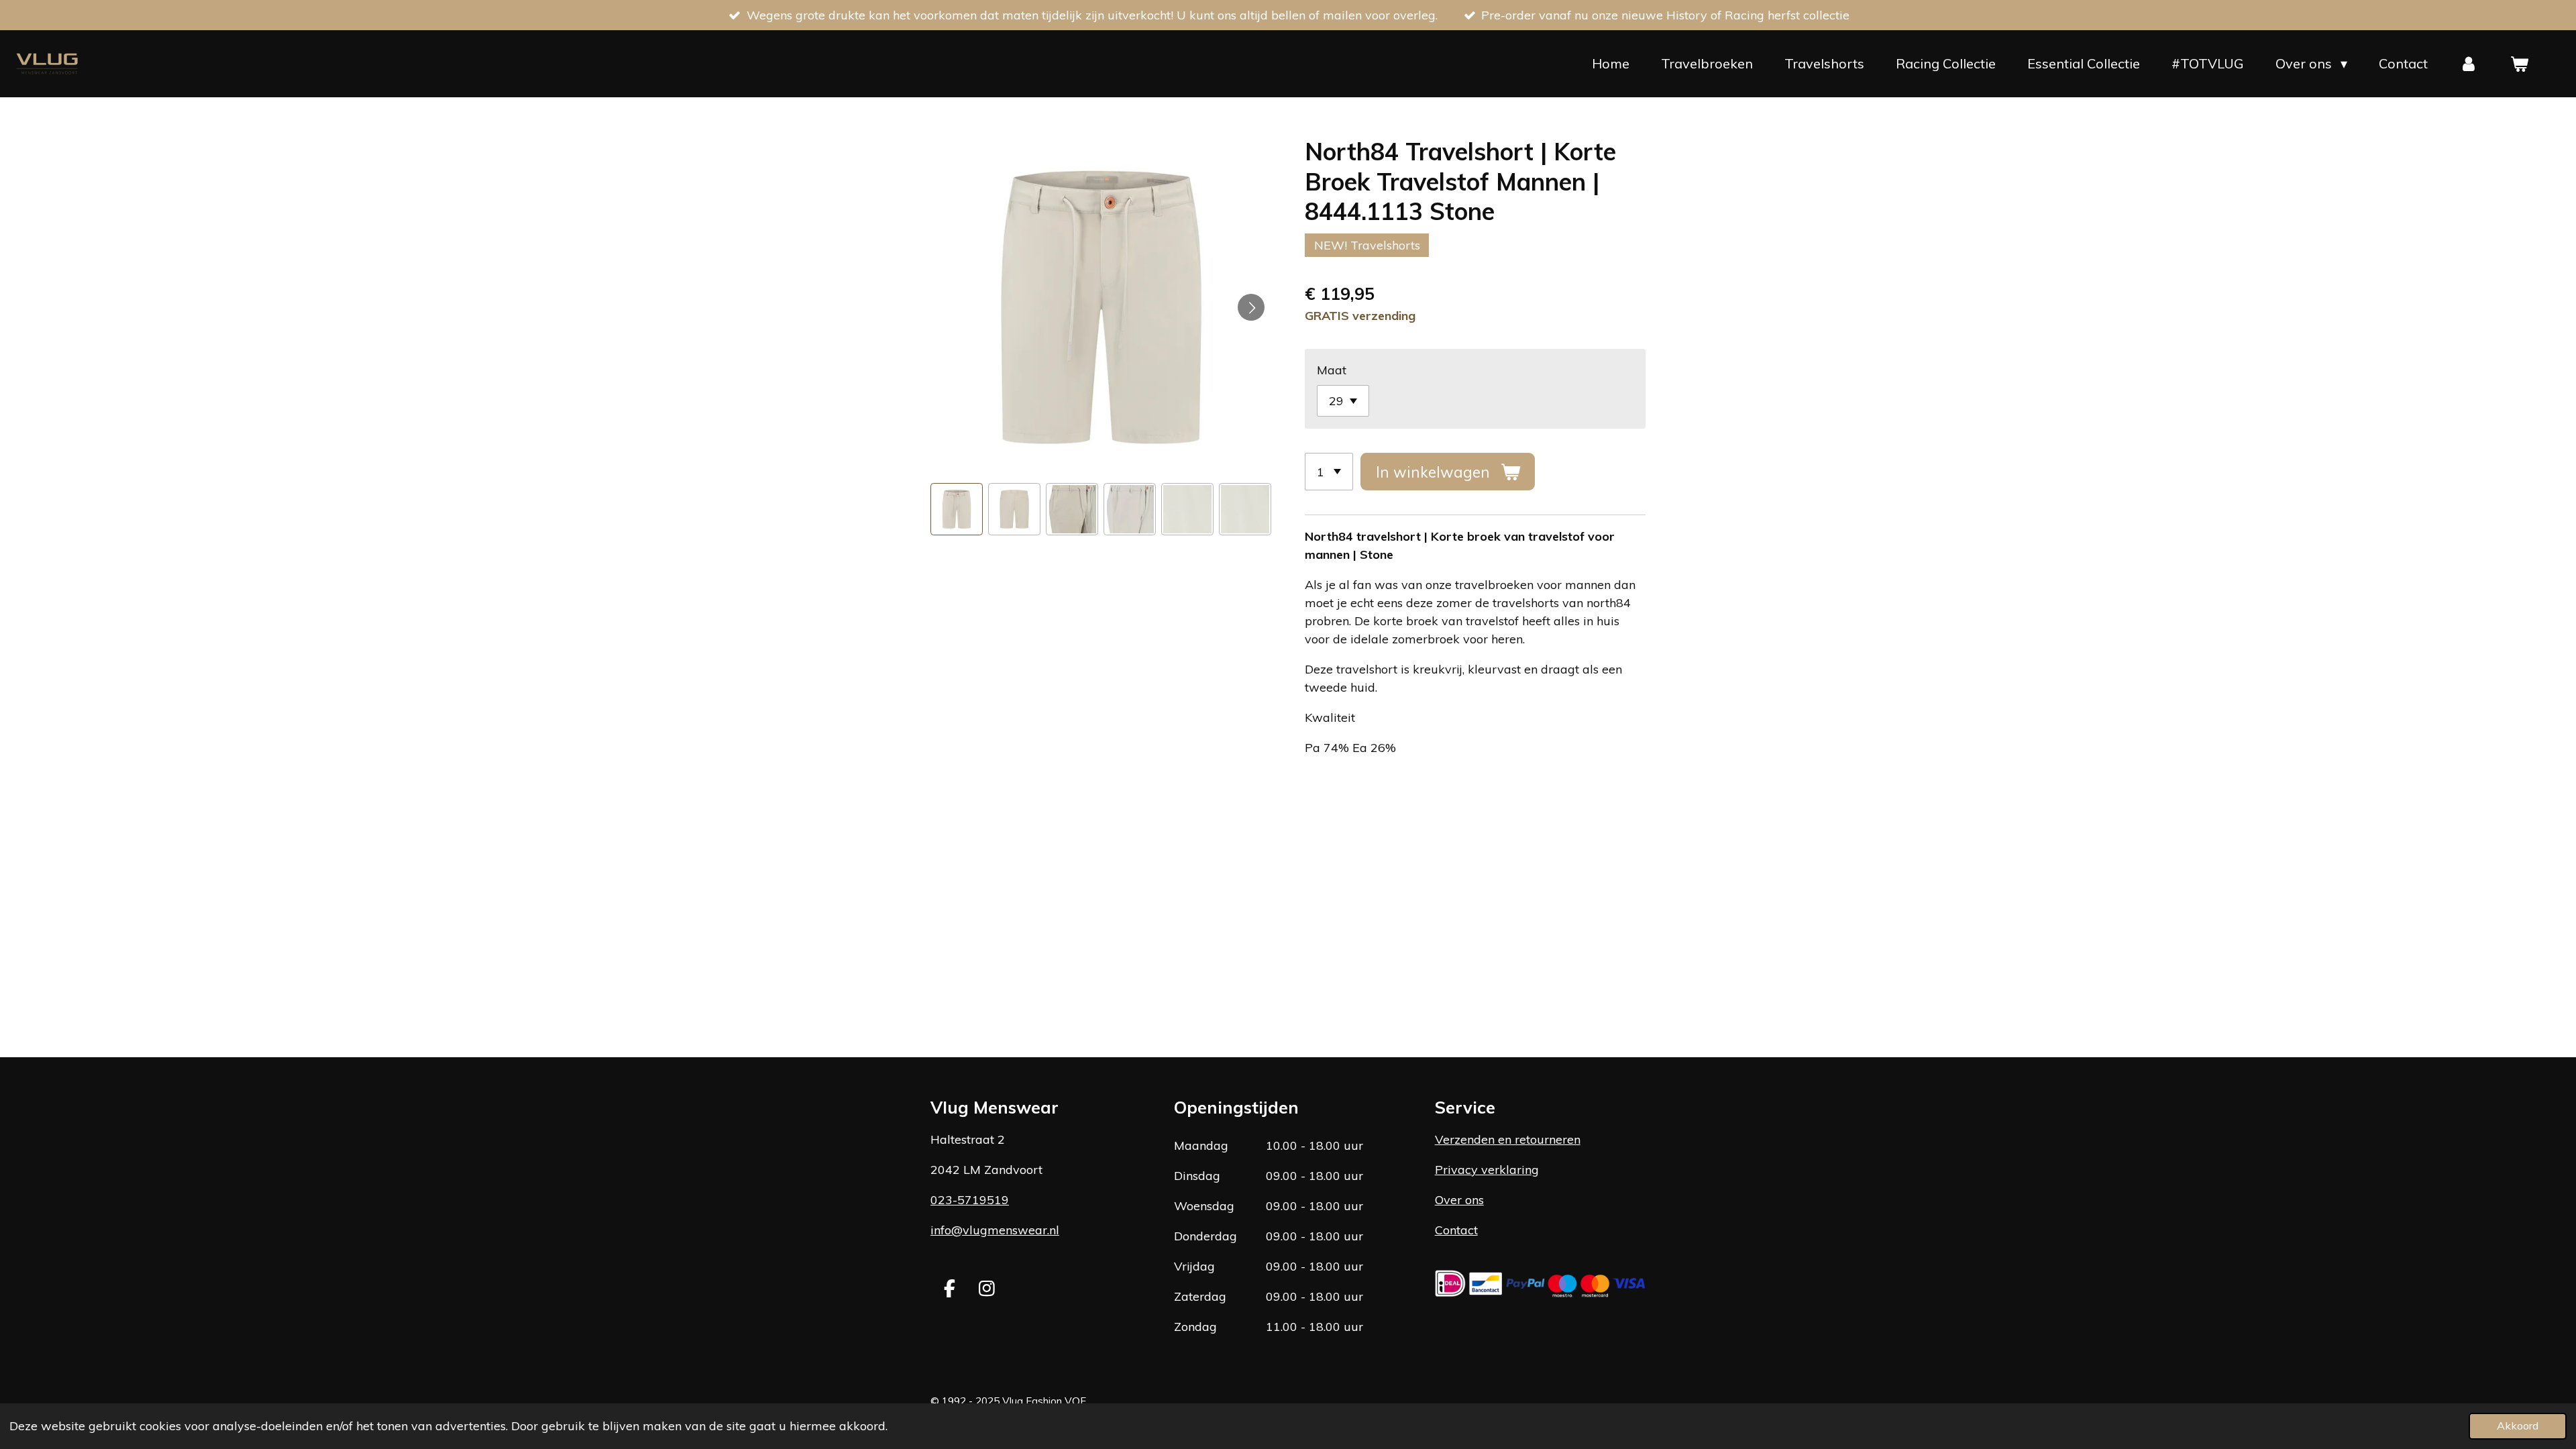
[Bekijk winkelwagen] (2519, 64)
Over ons (1459, 1200)
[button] (957, 509)
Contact (1456, 1230)
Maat (1332, 370)
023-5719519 (970, 1200)
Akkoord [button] (2518, 1426)
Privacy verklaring (1487, 1170)
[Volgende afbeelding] (1251, 307)
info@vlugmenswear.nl (995, 1230)
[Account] (2469, 64)
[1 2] (1329, 472)
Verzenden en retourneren (1508, 1139)
